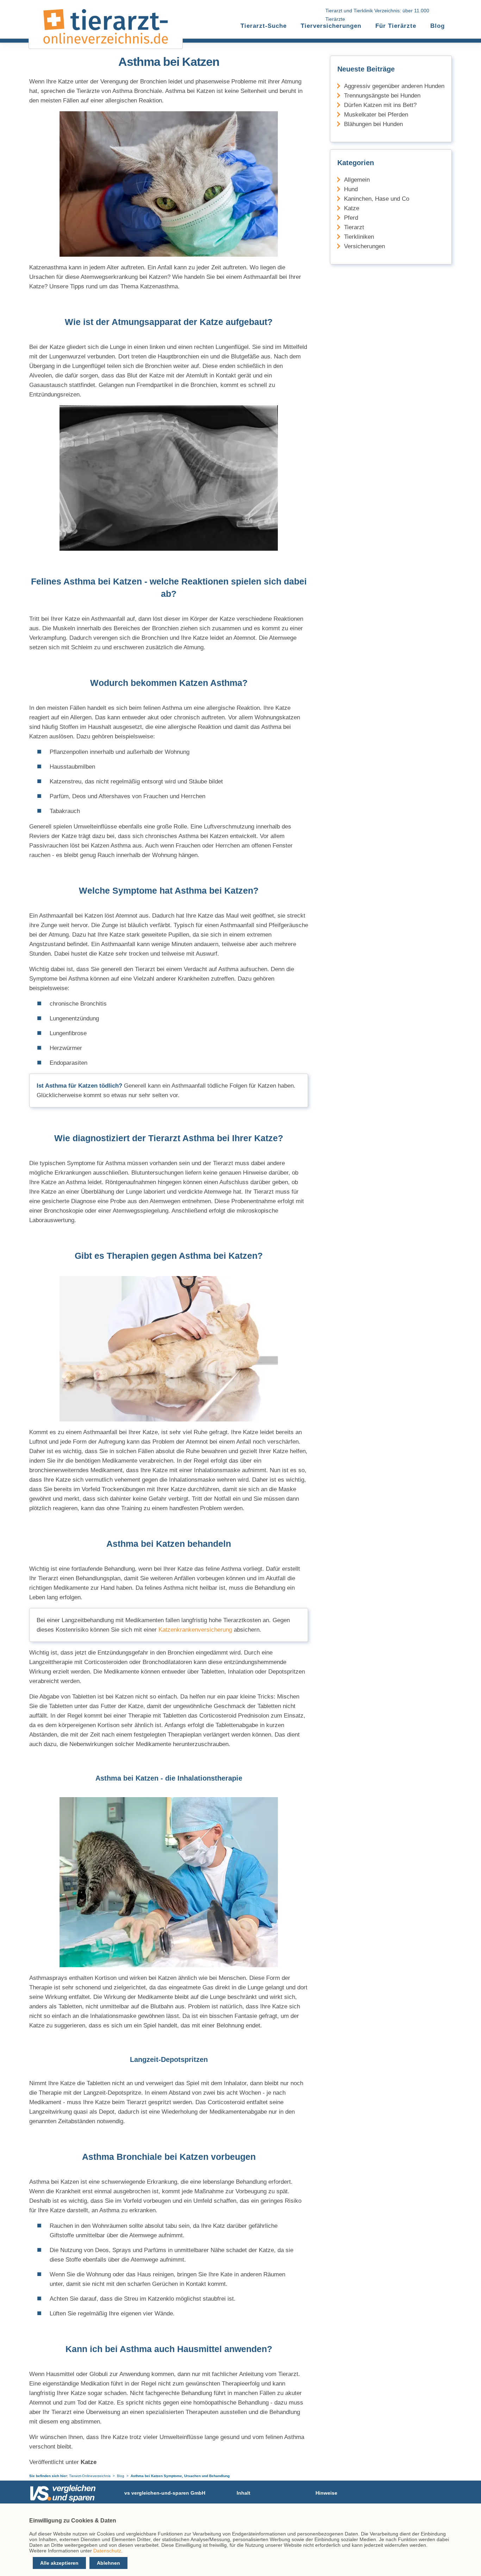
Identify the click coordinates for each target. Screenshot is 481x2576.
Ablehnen (108, 2563)
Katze (352, 208)
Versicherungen (364, 246)
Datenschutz (107, 2551)
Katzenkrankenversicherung (195, 1630)
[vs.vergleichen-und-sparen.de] (63, 2500)
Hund (351, 189)
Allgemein (357, 180)
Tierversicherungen (331, 26)
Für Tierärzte (396, 26)
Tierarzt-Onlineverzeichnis (90, 2476)
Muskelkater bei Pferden (376, 115)
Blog (438, 26)
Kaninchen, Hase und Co (377, 199)
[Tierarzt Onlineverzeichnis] (106, 42)
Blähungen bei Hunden (373, 124)
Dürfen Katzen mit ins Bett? (380, 105)
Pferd (351, 218)
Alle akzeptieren (59, 2563)
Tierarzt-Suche (264, 26)
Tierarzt (354, 227)
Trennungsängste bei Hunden (382, 96)
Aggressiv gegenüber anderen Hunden (394, 86)
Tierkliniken (359, 237)
